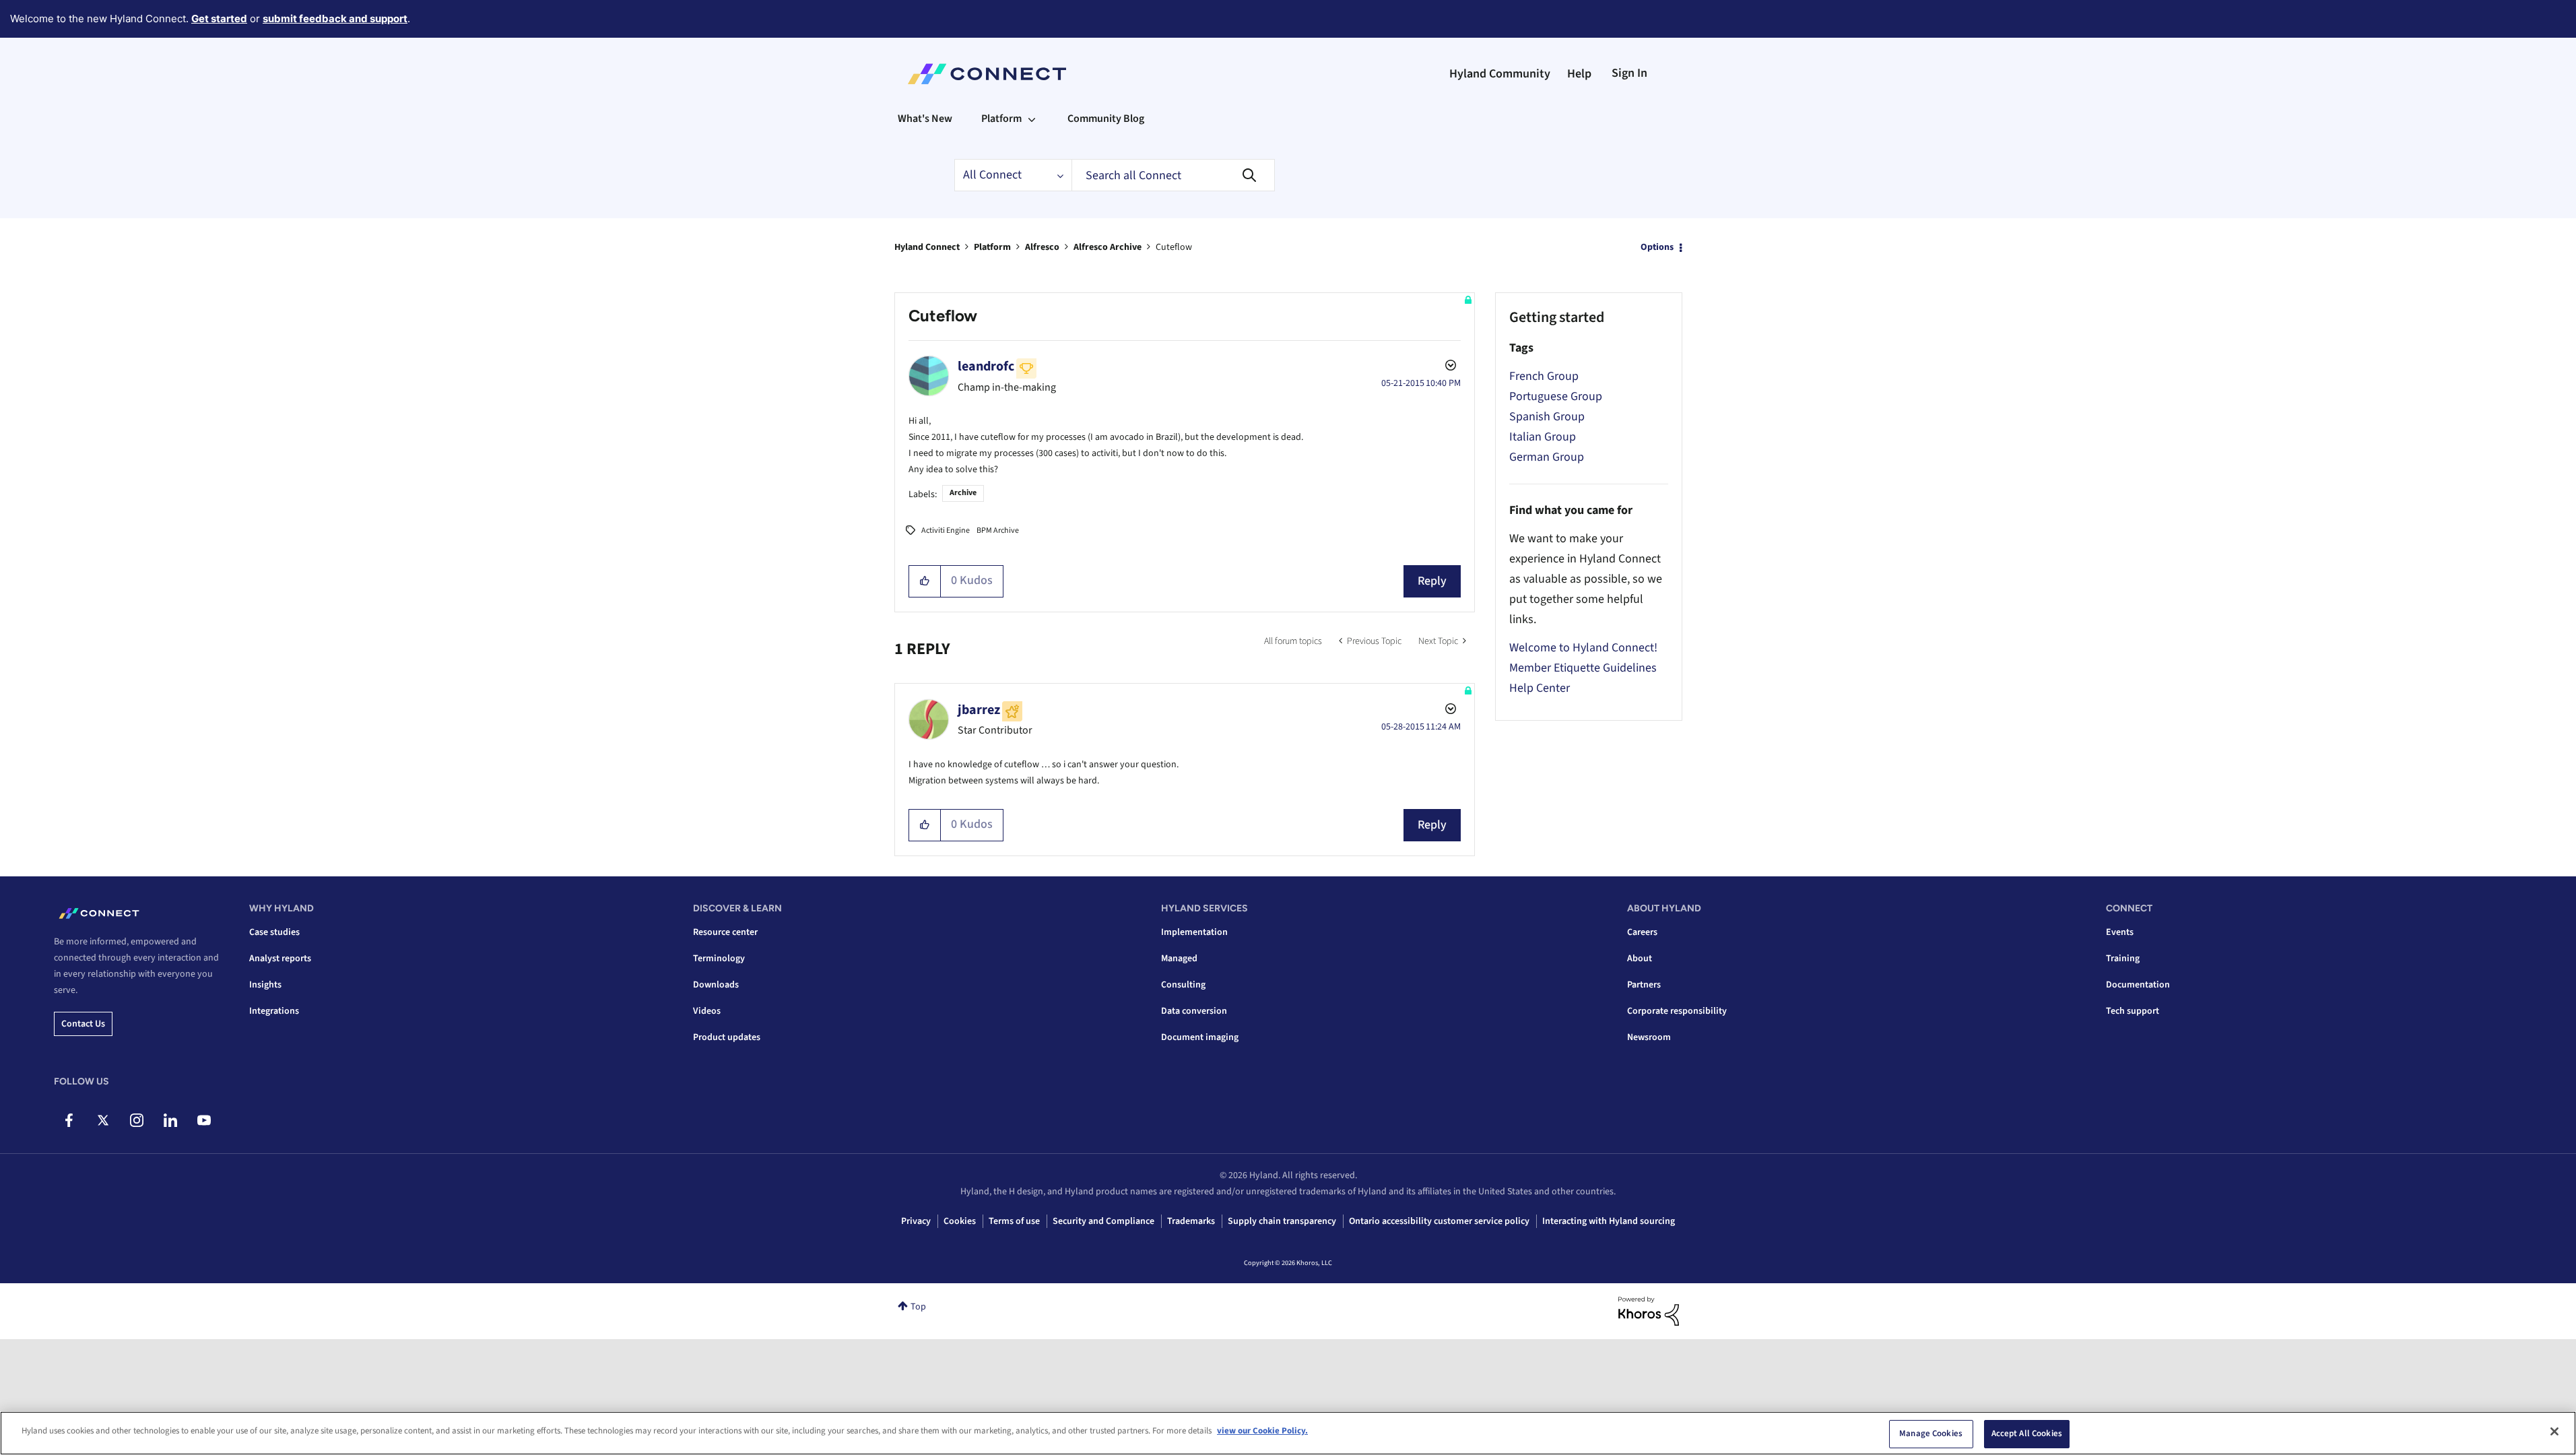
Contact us (83, 1024)
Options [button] (1657, 247)
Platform (992, 247)
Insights (265, 985)
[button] (925, 581)
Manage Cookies (1931, 1433)
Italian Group (1543, 437)
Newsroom (1649, 1037)
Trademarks (1191, 1221)
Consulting (1183, 985)
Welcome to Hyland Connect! (1583, 648)
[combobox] (1173, 175)
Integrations (274, 1011)
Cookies (960, 1221)
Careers (1642, 932)
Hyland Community (1500, 74)
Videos (707, 1011)
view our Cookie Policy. (1262, 1431)
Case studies (274, 932)
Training (2123, 959)
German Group (1547, 457)
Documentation (2138, 985)
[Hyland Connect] (987, 74)
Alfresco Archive (1108, 247)
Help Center (1540, 688)
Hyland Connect (927, 247)
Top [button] (918, 1307)
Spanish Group (1547, 417)
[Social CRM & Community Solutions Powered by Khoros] (1649, 1311)
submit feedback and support (335, 19)
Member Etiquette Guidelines (1583, 668)
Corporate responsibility (1677, 1011)
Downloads (716, 985)
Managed (1179, 959)
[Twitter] (103, 1120)
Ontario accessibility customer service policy (1439, 1221)
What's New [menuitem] (925, 119)
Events (2120, 932)
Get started (219, 19)
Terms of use (1014, 1221)
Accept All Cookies (2027, 1433)
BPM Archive (998, 530)
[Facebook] (69, 1120)
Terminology (719, 959)
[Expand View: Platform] (1032, 119)
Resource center (725, 932)
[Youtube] (204, 1120)
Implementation (1194, 932)
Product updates (727, 1037)
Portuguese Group (1556, 396)
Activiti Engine (946, 530)
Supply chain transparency (1282, 1221)
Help (1579, 74)
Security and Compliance (1103, 1221)
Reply (1432, 581)
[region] (1288, 1433)
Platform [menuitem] (1001, 119)
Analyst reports (280, 959)
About (1640, 959)
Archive (963, 493)
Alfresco (1042, 247)
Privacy (916, 1221)
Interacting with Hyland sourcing (1609, 1221)
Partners (1644, 985)
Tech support (2133, 1011)
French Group (1544, 376)
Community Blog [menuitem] (1106, 119)
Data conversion (1194, 1011)
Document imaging (1200, 1037)
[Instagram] (136, 1120)
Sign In (1629, 73)
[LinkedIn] (170, 1120)
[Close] (2554, 1431)
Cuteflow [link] (1174, 247)
